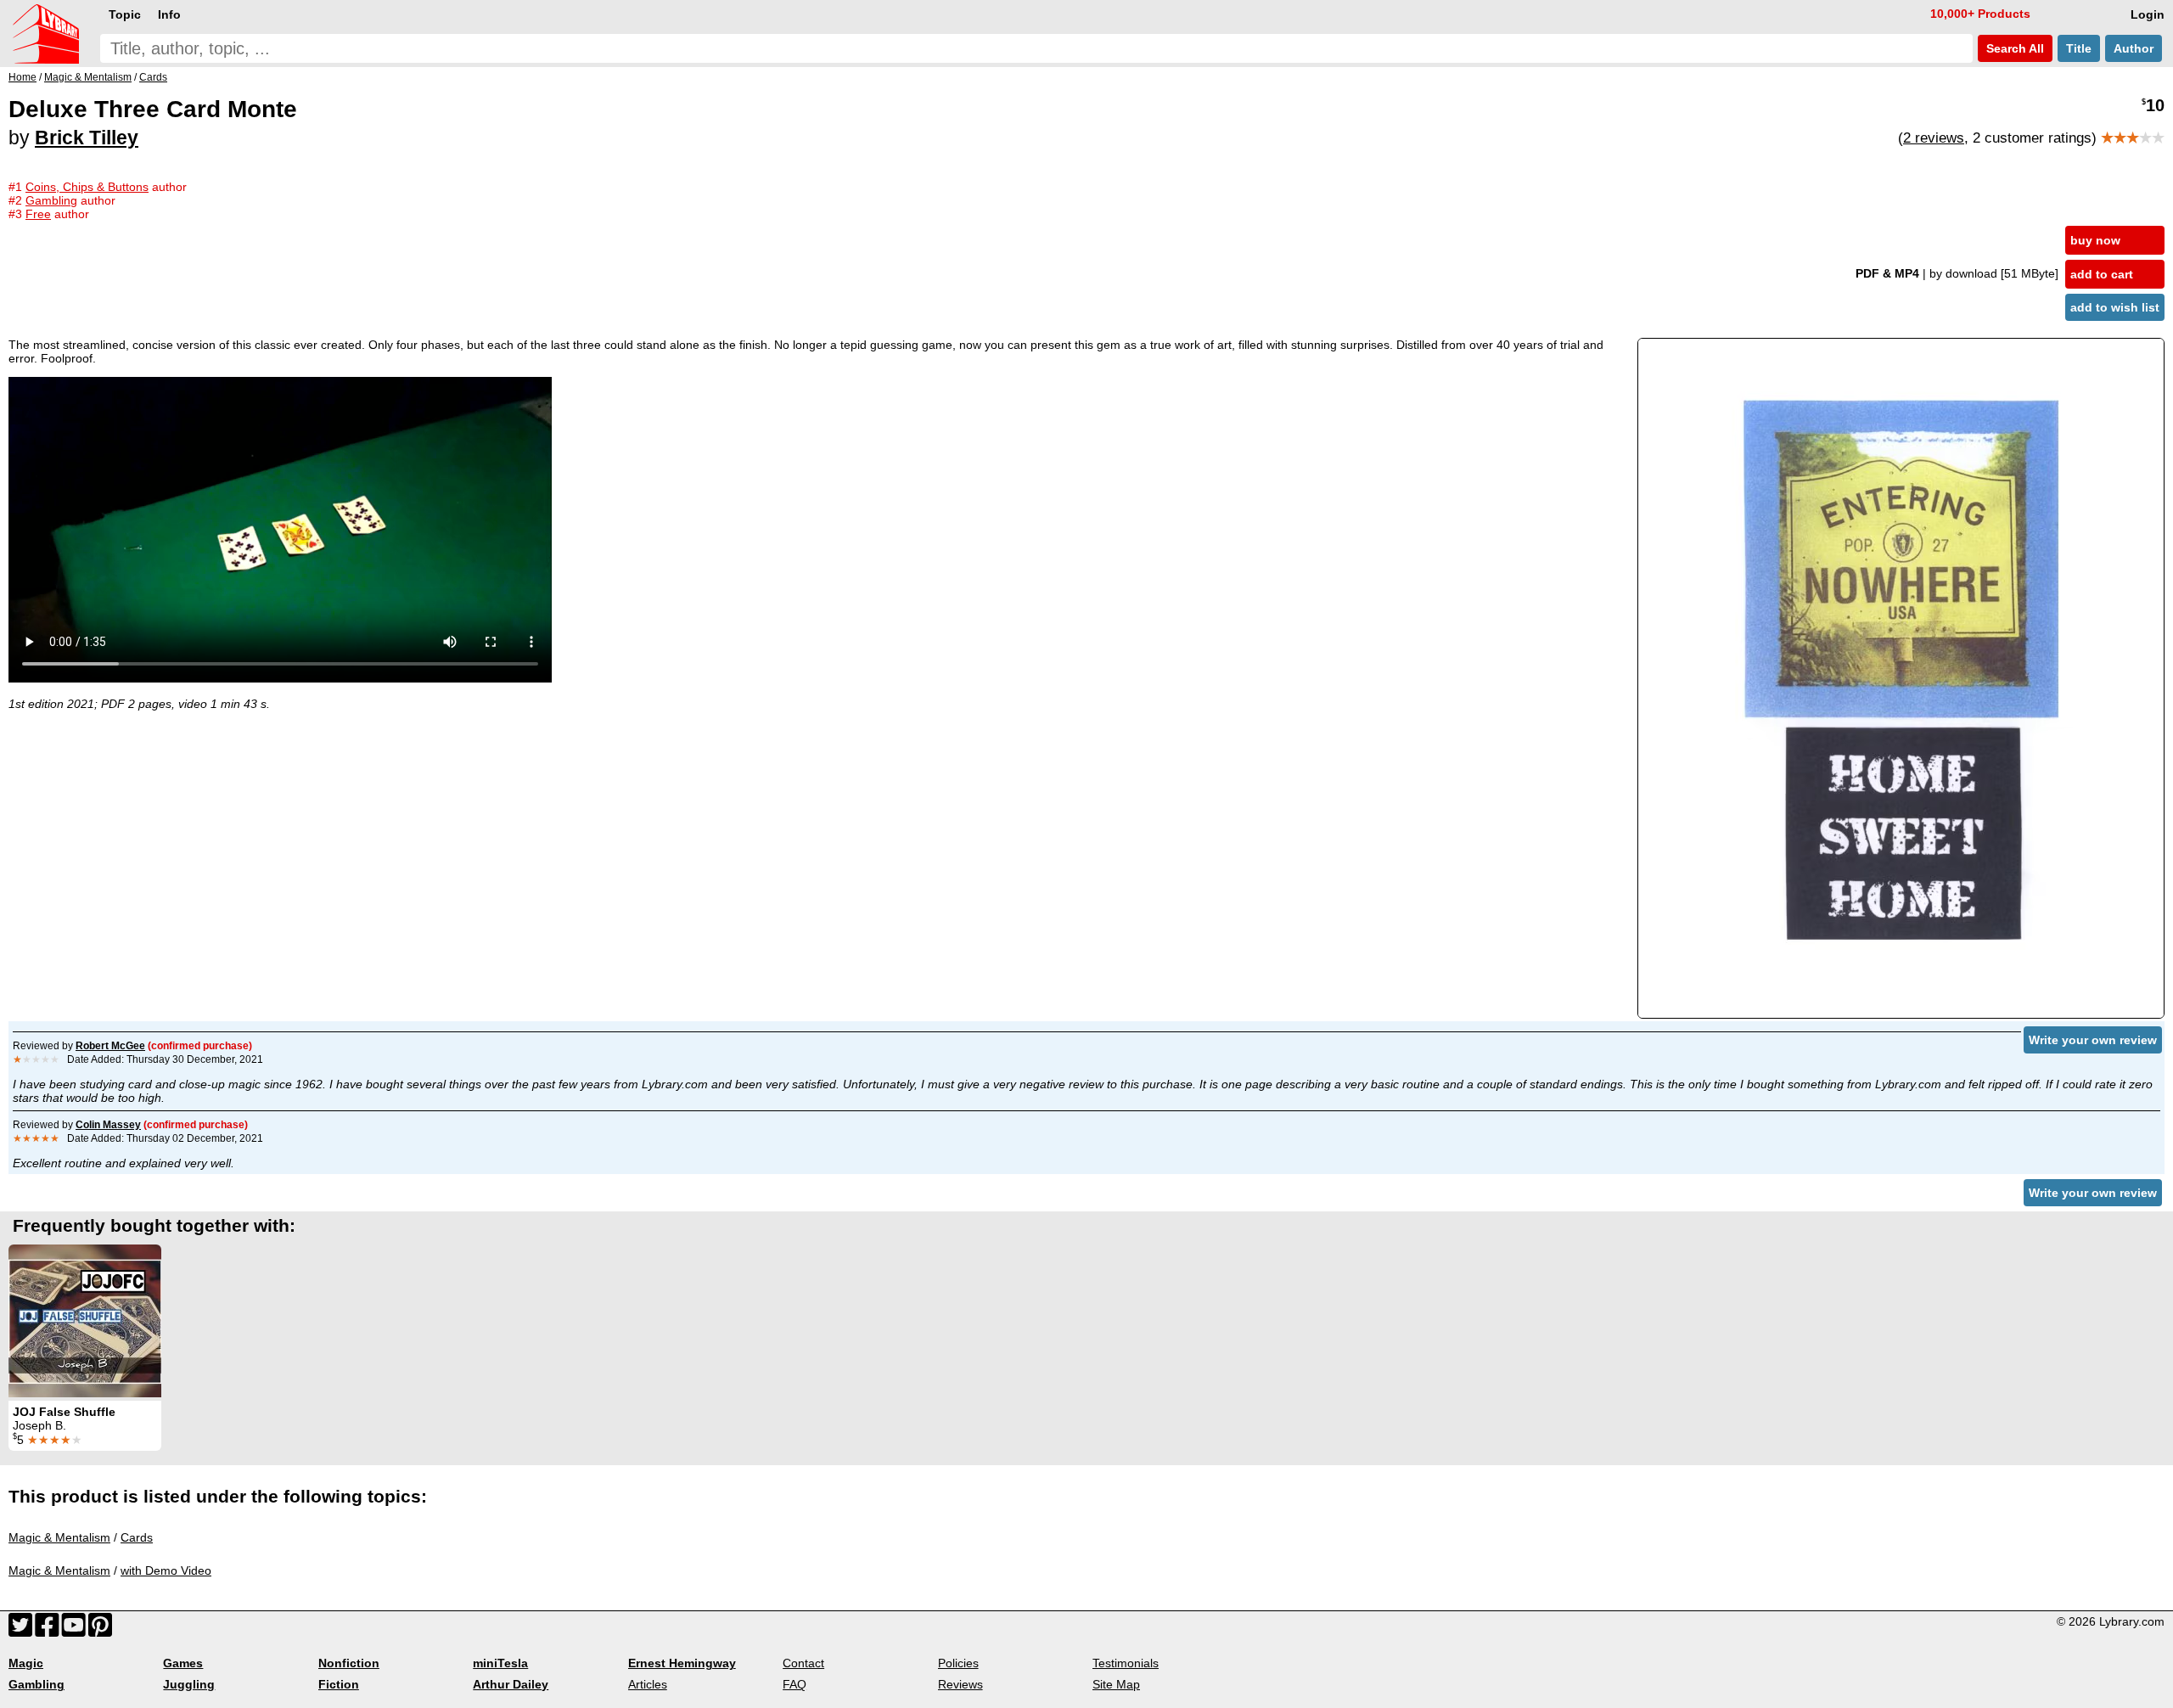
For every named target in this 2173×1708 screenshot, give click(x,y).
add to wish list (2115, 307)
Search (2013, 48)
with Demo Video (166, 1570)
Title (2079, 48)
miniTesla (500, 1663)
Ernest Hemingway (682, 1663)
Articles (648, 1684)
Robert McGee (110, 1046)
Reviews (960, 1684)
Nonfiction (349, 1663)
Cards (137, 1537)
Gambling (36, 1684)
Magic (26, 1663)
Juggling (189, 1684)
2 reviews (1934, 138)
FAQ (795, 1684)
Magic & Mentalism (59, 1537)
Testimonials (1126, 1663)
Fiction (339, 1684)
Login (2148, 14)
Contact (803, 1663)
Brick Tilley (87, 138)
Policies (958, 1663)
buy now (2095, 240)
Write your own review (2093, 1040)
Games (183, 1663)
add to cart (2102, 274)
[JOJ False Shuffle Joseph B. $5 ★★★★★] (85, 1321)
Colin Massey (108, 1125)
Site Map (1116, 1684)
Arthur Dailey (511, 1684)
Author (2134, 48)
